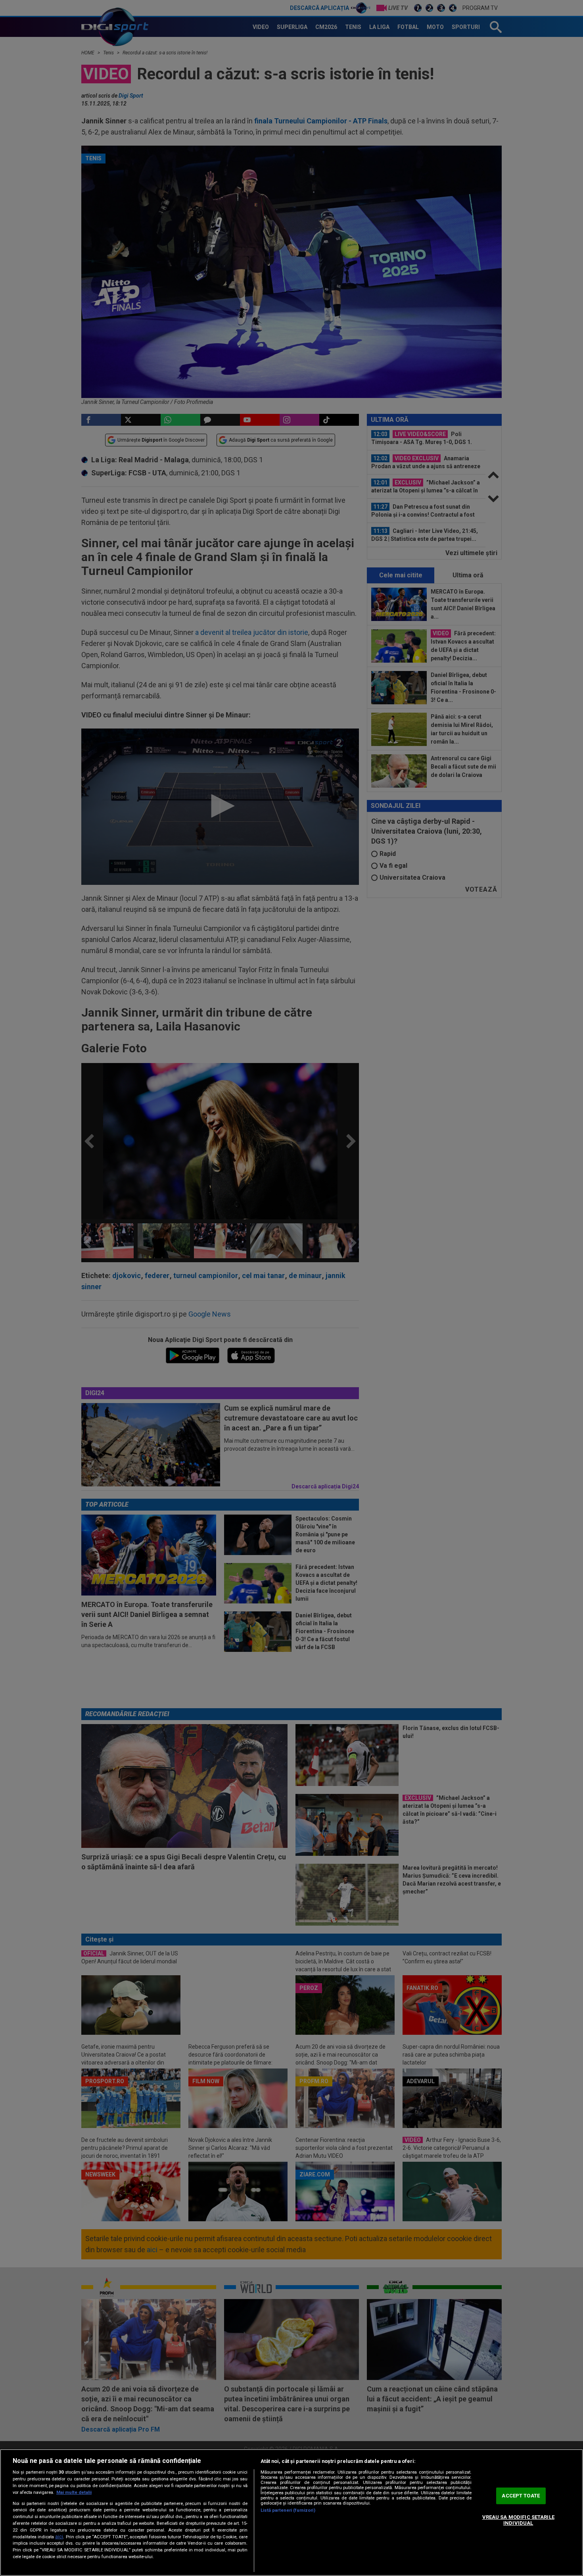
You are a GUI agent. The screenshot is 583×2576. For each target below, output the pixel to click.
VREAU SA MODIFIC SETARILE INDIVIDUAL (518, 2520)
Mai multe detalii (74, 2492)
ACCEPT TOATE (521, 2496)
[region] (291, 2513)
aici (59, 2537)
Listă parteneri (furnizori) (288, 2510)
